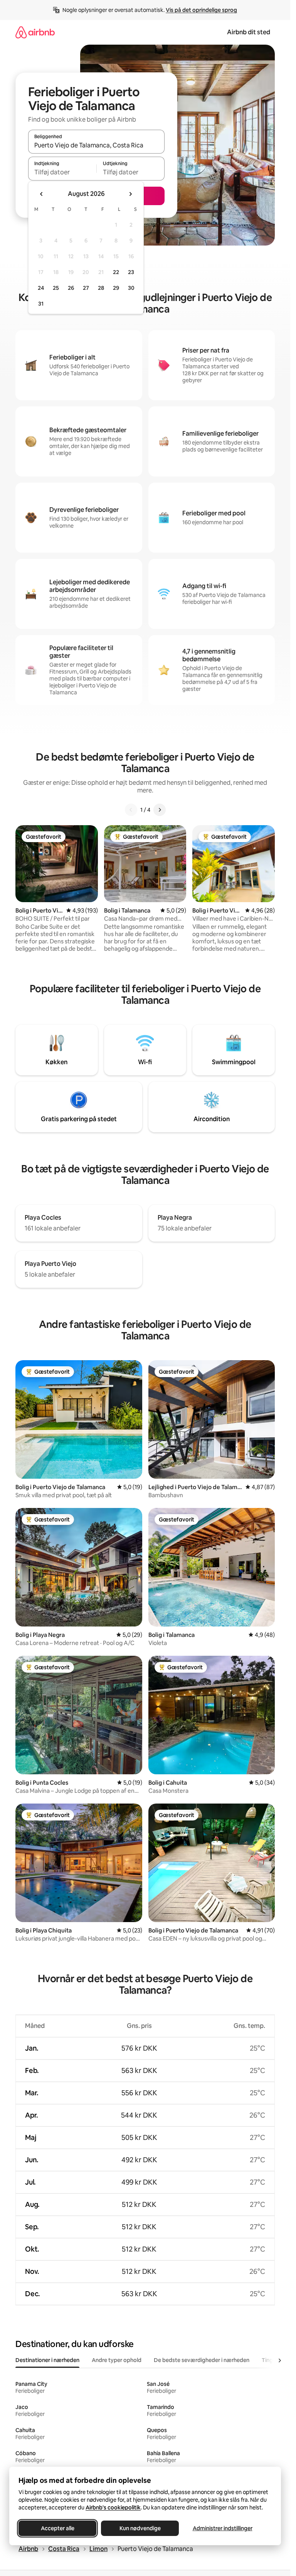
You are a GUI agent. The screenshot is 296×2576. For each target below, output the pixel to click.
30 (131, 288)
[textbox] (62, 172)
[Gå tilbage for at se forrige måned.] (42, 194)
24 (41, 288)
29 (116, 288)
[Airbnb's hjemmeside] (35, 32)
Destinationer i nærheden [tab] (47, 2360)
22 (116, 272)
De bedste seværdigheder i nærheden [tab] (202, 2360)
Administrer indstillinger (223, 2528)
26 (71, 288)
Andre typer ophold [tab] (117, 2360)
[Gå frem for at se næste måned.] (130, 194)
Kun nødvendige (140, 2528)
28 (101, 288)
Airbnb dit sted (249, 32)
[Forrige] (131, 810)
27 (86, 288)
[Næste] (160, 810)
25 (56, 288)
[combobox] (96, 145)
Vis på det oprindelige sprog (201, 10)
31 (41, 304)
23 (131, 272)
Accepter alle (58, 2528)
